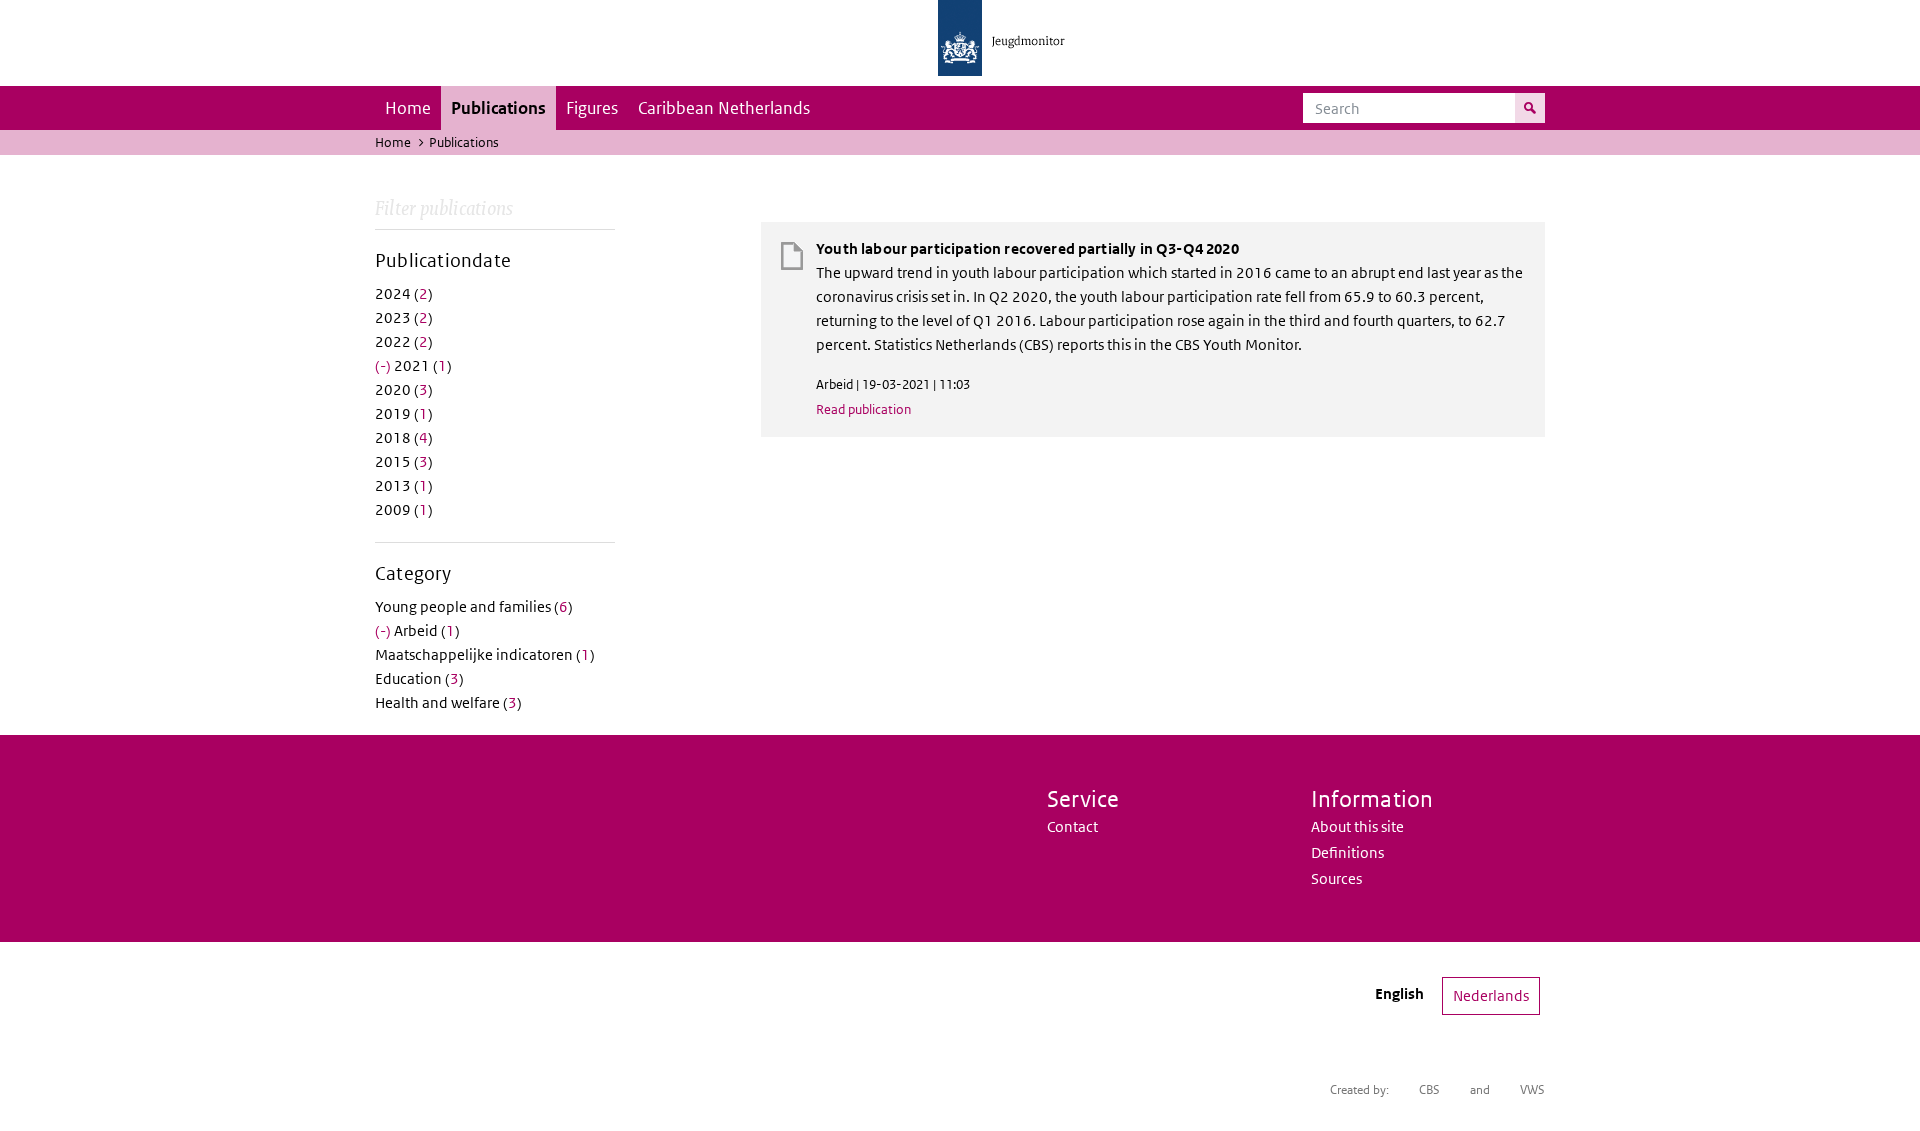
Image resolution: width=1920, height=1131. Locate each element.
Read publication (863, 409)
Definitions (1347, 852)
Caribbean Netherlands (724, 108)
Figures (592, 108)
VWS (1532, 1089)
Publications (498, 108)
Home (408, 108)
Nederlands (1491, 995)
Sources (1336, 878)
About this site (1357, 826)
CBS (1429, 1089)
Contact (1072, 826)
